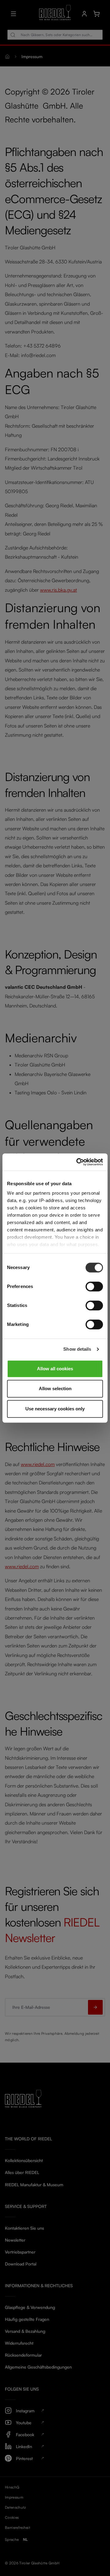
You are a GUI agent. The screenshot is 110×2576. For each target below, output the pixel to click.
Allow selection (55, 1389)
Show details (77, 1349)
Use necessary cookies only (55, 1409)
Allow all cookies (55, 1369)
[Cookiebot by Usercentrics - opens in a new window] (78, 1162)
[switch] (94, 1286)
